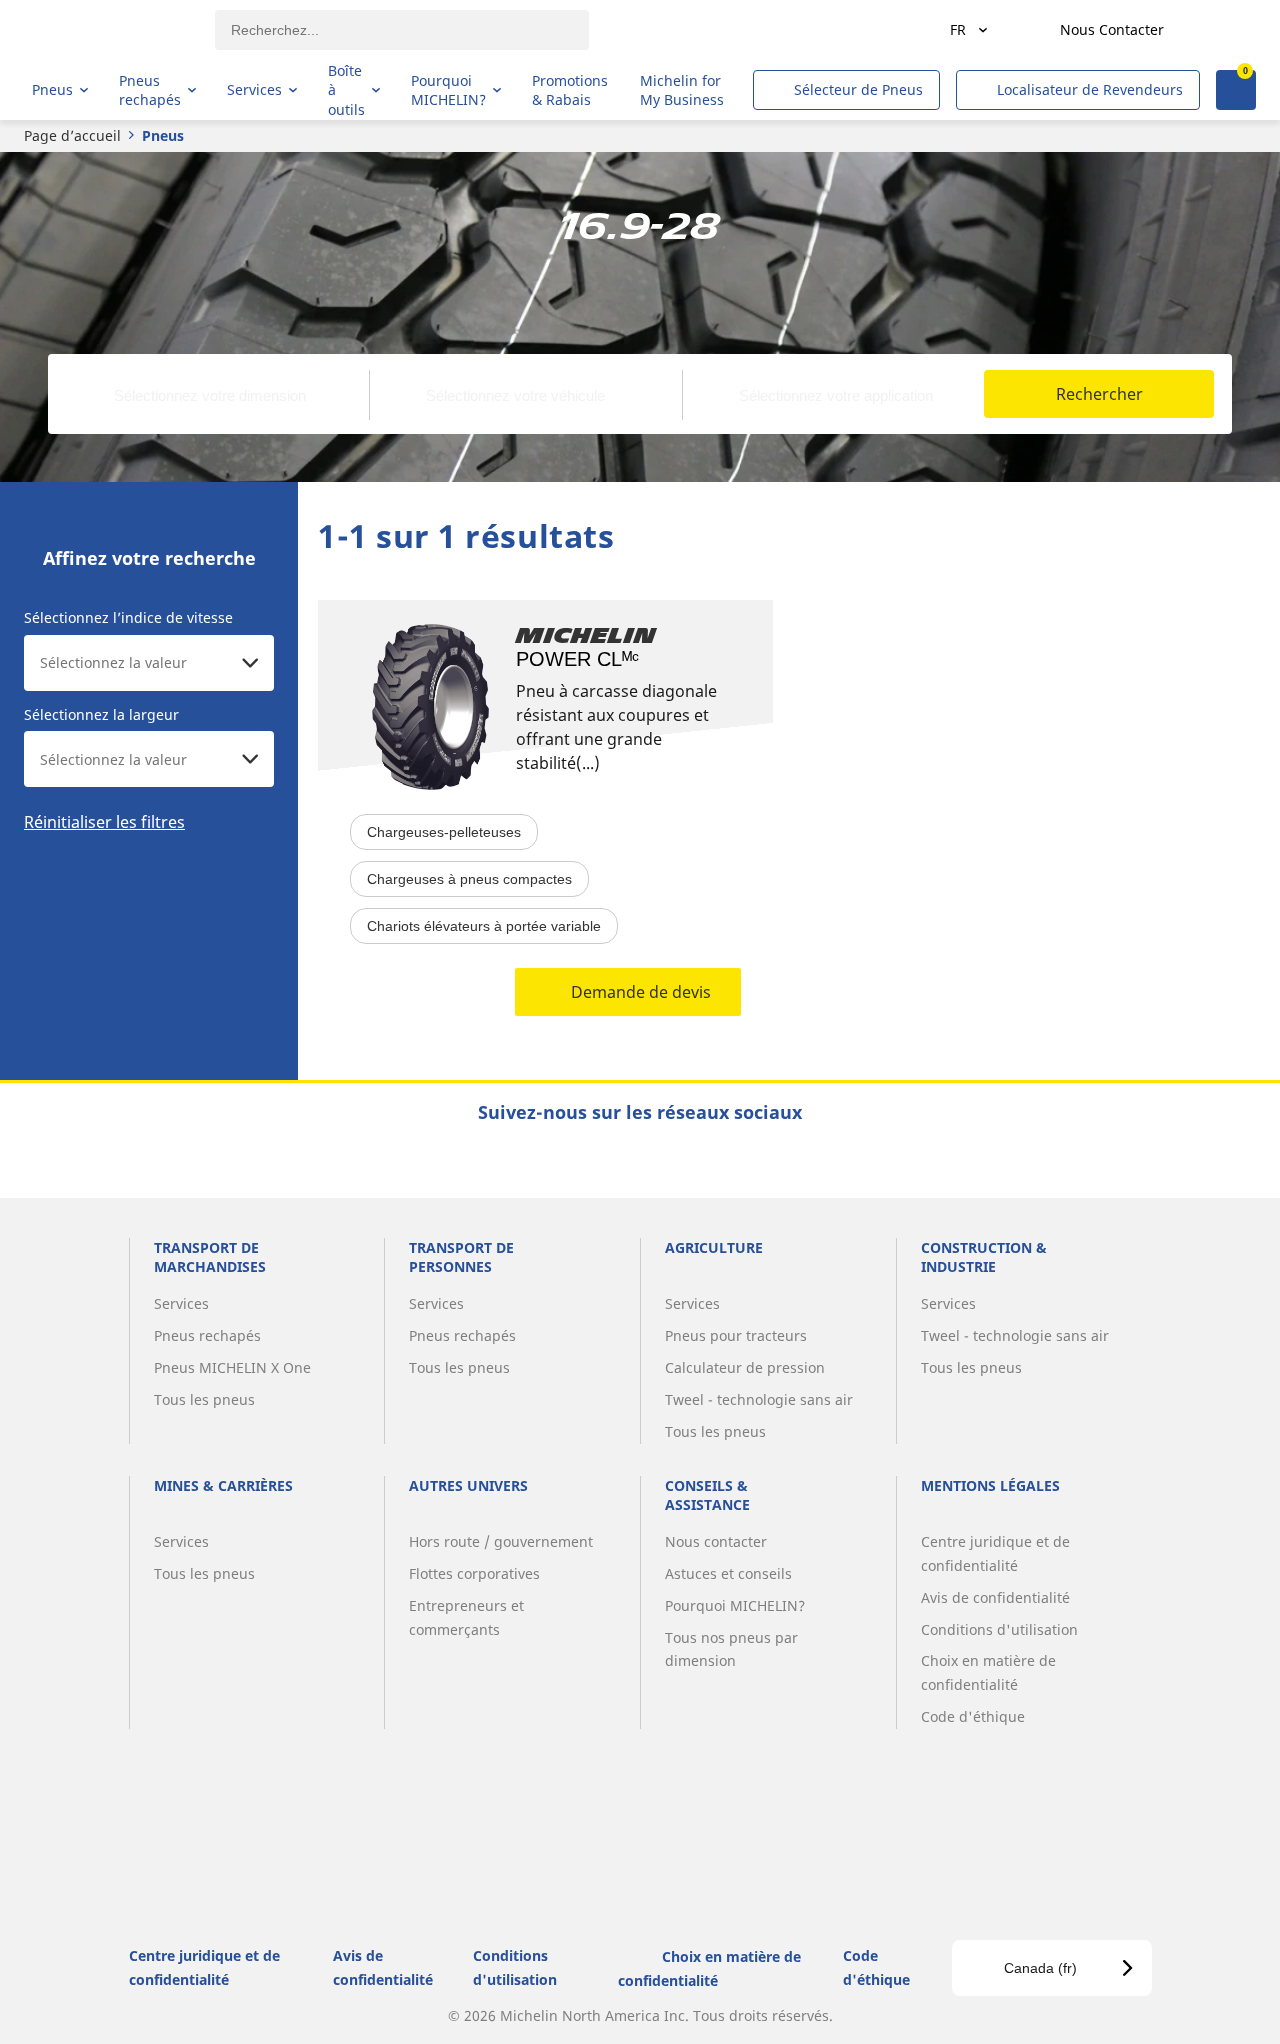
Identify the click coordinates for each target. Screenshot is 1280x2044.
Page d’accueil (72, 135)
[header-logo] (110, 30)
